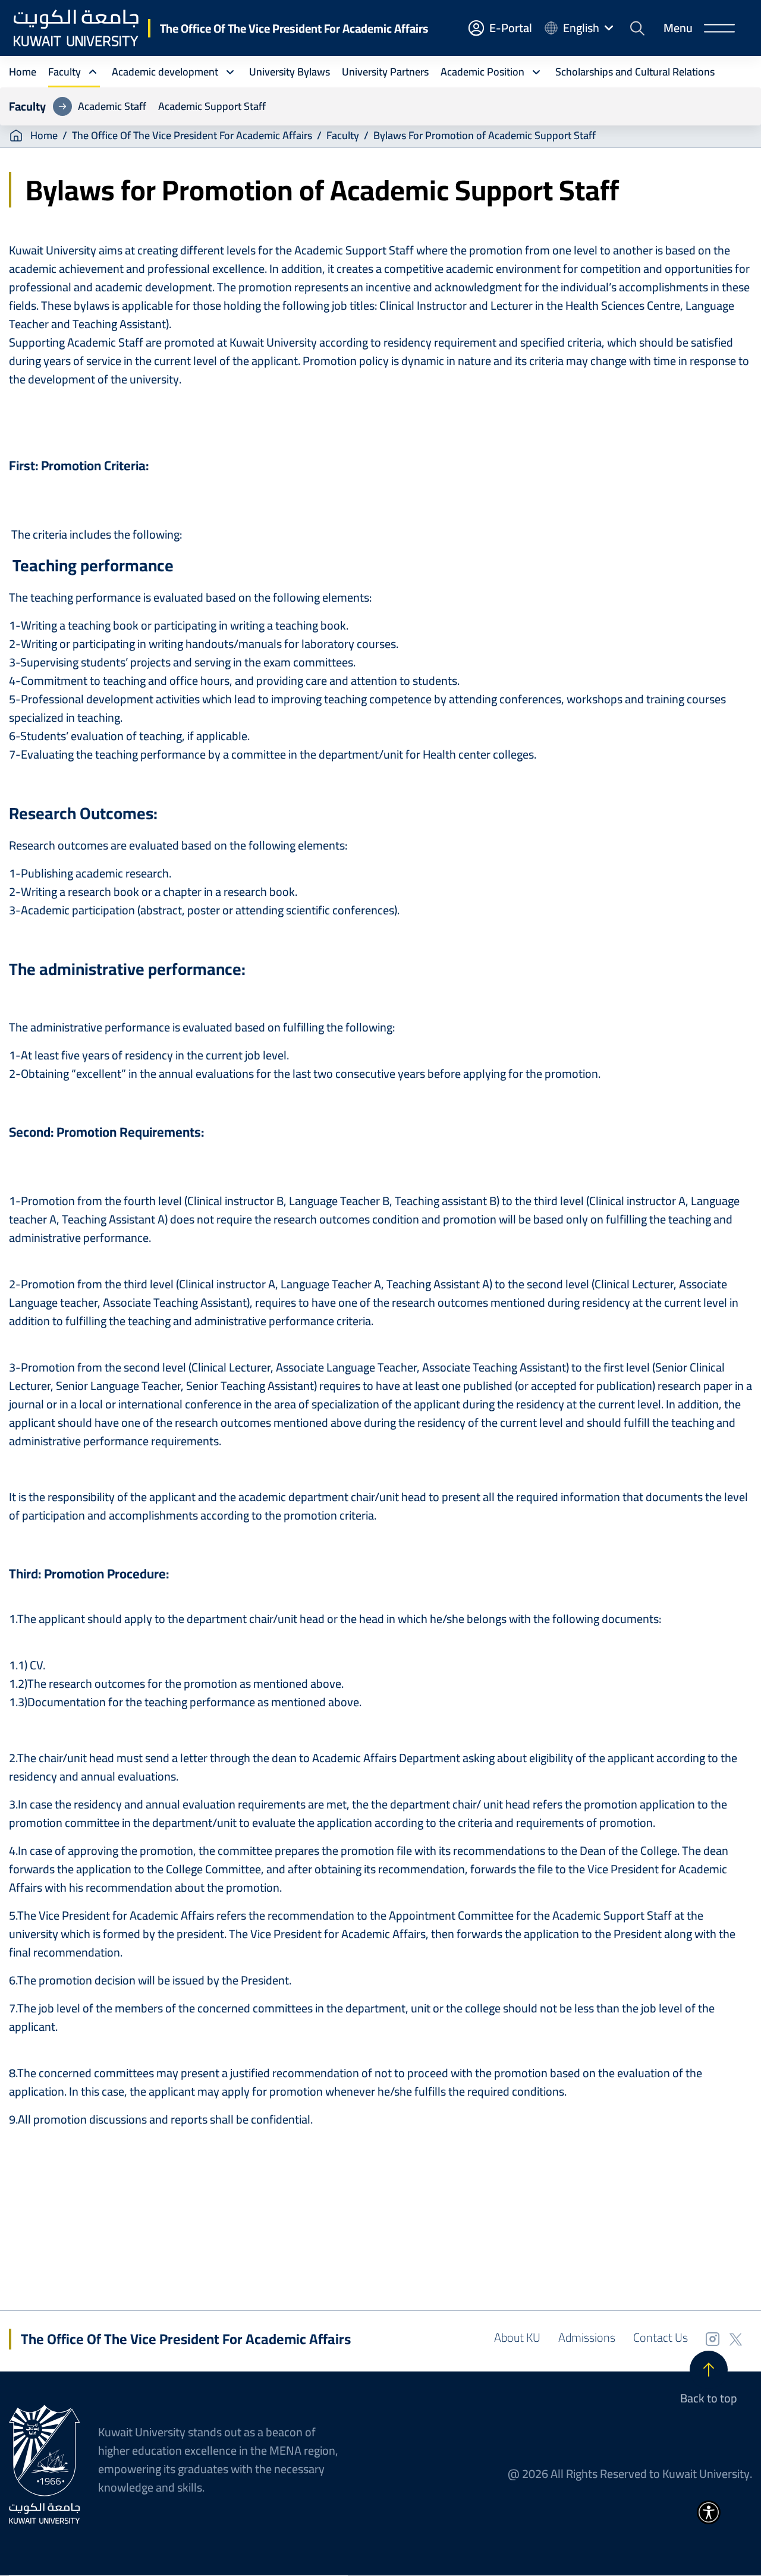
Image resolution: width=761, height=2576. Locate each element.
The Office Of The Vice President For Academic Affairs (294, 28)
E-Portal (511, 28)
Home (44, 136)
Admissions (587, 2337)
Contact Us (661, 2337)
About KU (517, 2337)
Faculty (343, 136)
